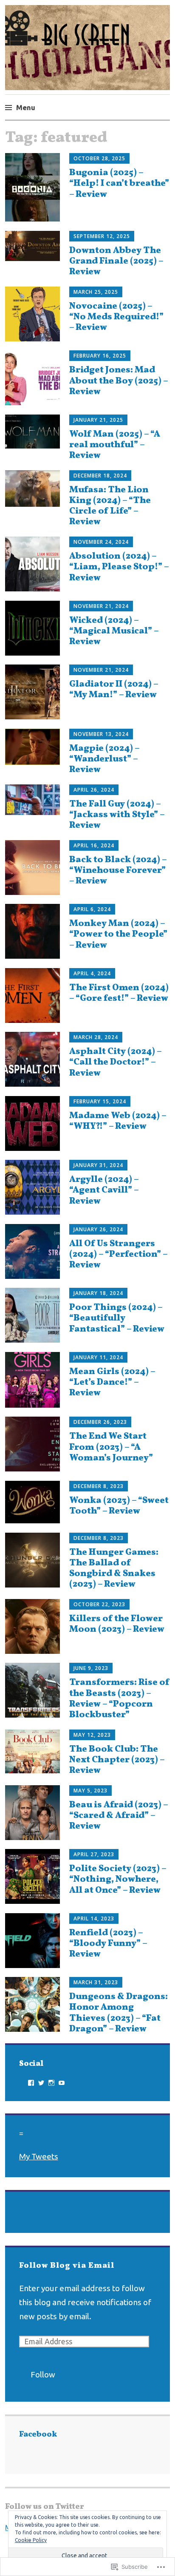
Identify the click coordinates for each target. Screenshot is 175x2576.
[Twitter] (41, 2083)
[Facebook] (31, 2083)
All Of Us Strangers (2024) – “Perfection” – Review (118, 1254)
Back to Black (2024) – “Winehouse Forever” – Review (118, 871)
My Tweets (39, 2156)
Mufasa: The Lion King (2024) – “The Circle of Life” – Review (110, 506)
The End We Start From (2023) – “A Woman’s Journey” (111, 1447)
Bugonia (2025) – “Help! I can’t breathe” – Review (119, 183)
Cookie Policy (31, 2540)
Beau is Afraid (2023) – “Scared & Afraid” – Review (119, 1816)
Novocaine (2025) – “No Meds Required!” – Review (116, 317)
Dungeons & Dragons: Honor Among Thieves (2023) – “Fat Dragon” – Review (119, 2013)
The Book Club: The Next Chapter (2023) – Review (117, 1760)
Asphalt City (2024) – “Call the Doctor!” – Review (115, 1062)
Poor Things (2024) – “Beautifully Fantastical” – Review (117, 1318)
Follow (43, 2374)
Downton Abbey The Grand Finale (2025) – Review (116, 261)
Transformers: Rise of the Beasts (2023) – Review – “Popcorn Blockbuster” (119, 1699)
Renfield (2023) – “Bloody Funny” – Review (108, 1944)
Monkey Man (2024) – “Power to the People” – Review (118, 934)
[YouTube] (62, 2083)
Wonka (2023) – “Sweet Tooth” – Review (119, 1506)
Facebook (38, 2435)
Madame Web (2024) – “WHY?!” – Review (118, 1121)
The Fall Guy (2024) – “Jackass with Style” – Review (117, 815)
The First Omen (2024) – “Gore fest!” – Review (119, 993)
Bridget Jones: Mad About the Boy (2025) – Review (119, 381)
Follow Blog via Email (67, 2266)
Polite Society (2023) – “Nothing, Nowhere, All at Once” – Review (118, 1879)
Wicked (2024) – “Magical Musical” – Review (114, 631)
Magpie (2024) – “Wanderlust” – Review (104, 759)
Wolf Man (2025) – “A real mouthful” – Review (115, 445)
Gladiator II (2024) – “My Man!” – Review (114, 690)
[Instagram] (51, 2083)
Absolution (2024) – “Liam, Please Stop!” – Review (119, 567)
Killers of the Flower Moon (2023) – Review (117, 1624)
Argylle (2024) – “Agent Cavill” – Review (104, 1190)
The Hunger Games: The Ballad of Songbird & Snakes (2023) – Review (114, 1569)
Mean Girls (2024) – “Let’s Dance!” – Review (112, 1382)
